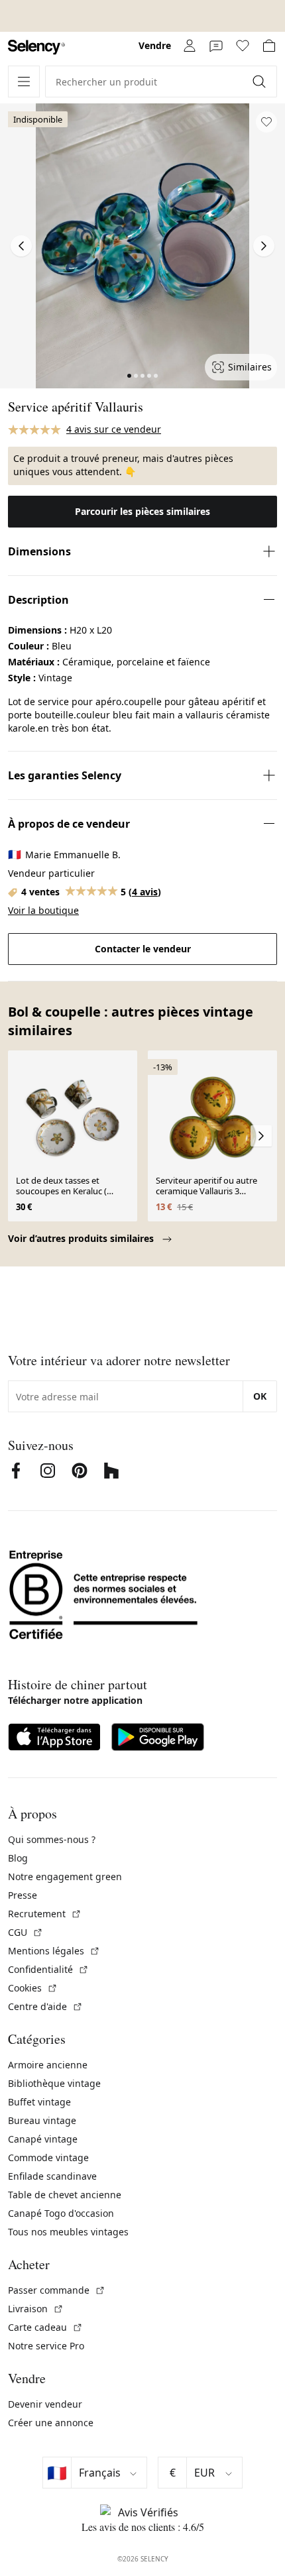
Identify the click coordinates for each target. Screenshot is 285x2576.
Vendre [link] (155, 45)
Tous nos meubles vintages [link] (68, 2232)
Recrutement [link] (45, 1914)
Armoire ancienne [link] (48, 2065)
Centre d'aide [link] (45, 2006)
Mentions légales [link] (54, 1951)
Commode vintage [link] (48, 2157)
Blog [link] (18, 1858)
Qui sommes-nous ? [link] (52, 1839)
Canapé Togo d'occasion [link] (61, 2213)
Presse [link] (23, 1895)
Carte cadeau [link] (45, 2327)
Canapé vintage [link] (43, 2139)
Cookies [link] (33, 1988)
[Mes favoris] (243, 46)
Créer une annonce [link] (51, 2423)
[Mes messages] (216, 46)
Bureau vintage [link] (42, 2120)
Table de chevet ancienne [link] (65, 2195)
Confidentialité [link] (48, 1969)
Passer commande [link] (57, 2290)
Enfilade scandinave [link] (52, 2176)
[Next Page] (264, 246)
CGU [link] (26, 1932)
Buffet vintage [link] (39, 2102)
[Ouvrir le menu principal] (24, 82)
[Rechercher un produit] (260, 82)
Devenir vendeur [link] (45, 2404)
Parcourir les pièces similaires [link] (142, 511)
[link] (36, 47)
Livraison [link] (36, 2309)
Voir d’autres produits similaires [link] (82, 1238)
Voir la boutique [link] (43, 910)
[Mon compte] (190, 46)
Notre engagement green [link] (65, 1876)
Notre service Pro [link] (46, 2346)
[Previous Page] (21, 246)
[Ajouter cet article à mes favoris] (266, 122)
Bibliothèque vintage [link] (54, 2083)
